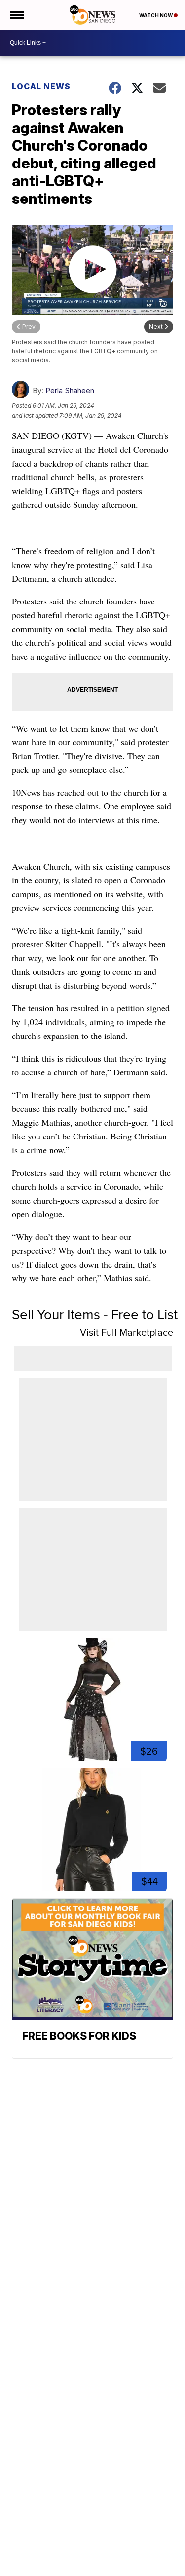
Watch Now (156, 15)
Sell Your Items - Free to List (95, 1315)
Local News (41, 86)
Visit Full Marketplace (127, 1332)
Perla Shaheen (70, 390)
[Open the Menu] (17, 15)
